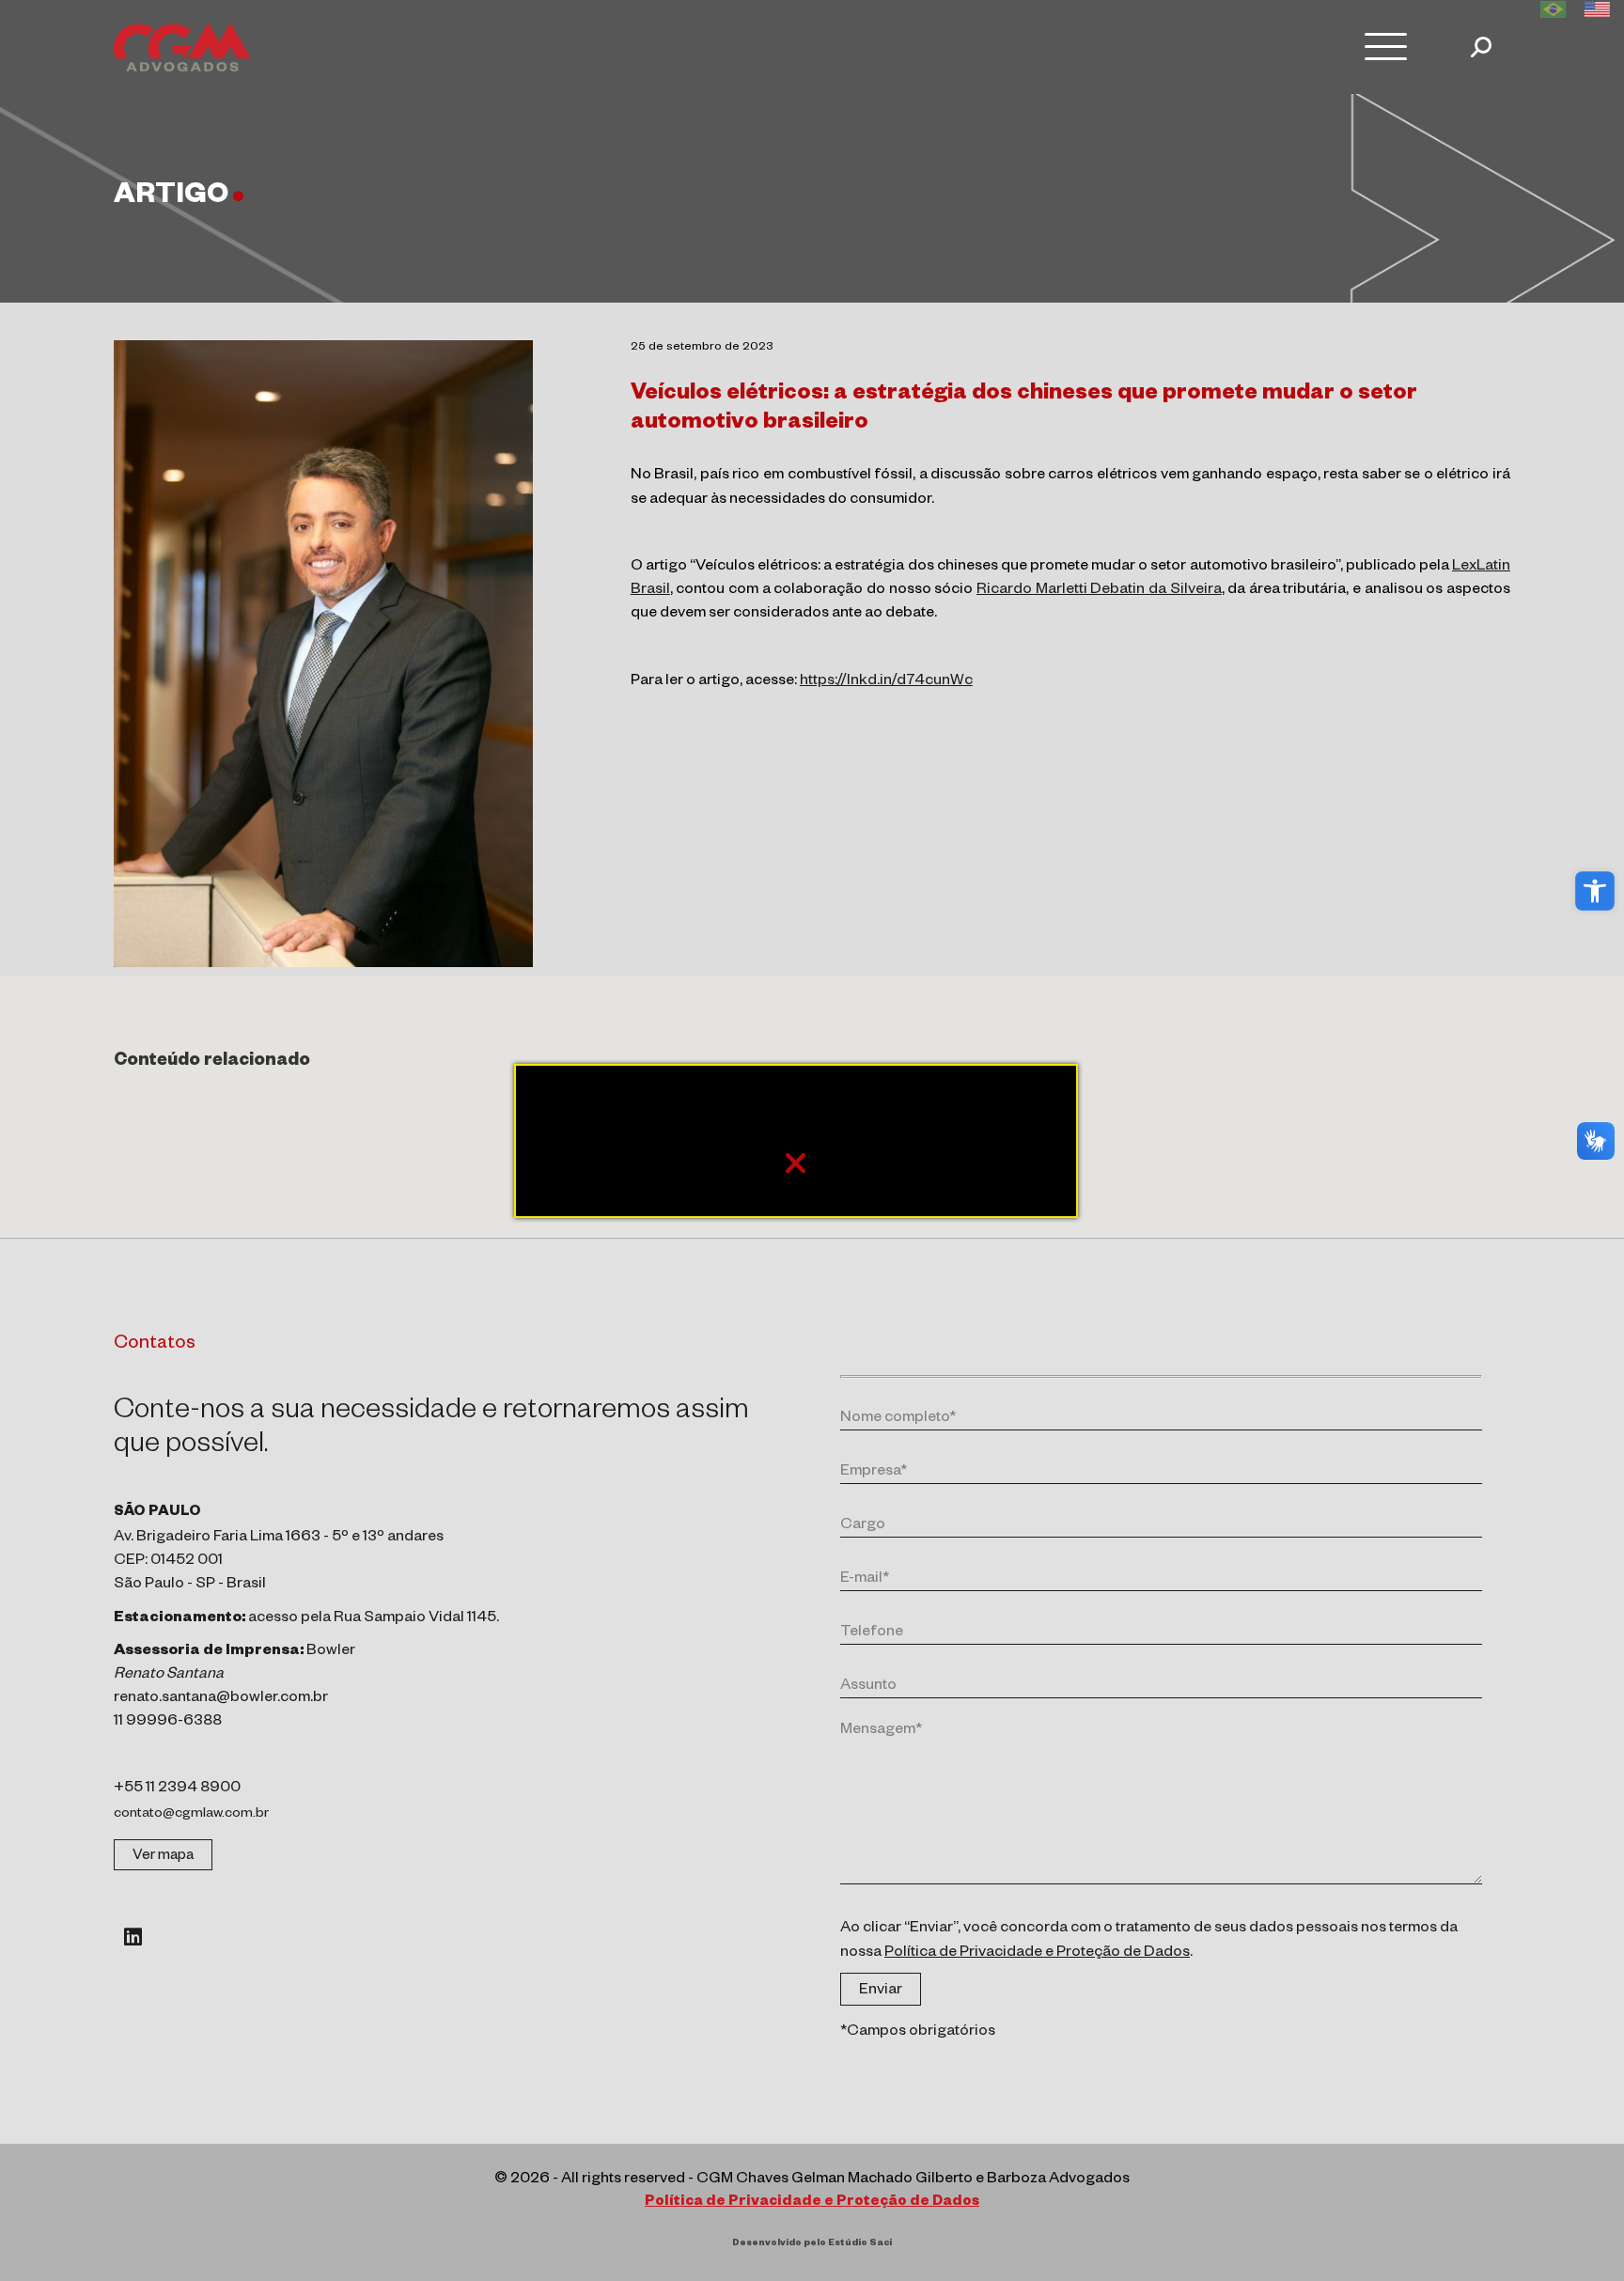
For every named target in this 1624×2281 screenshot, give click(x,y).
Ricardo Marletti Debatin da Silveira (1099, 591)
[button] (1595, 891)
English (1597, 9)
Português (1553, 9)
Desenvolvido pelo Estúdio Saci (812, 2244)
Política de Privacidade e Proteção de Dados (1037, 1954)
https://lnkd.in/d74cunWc (886, 682)
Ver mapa (163, 1857)
